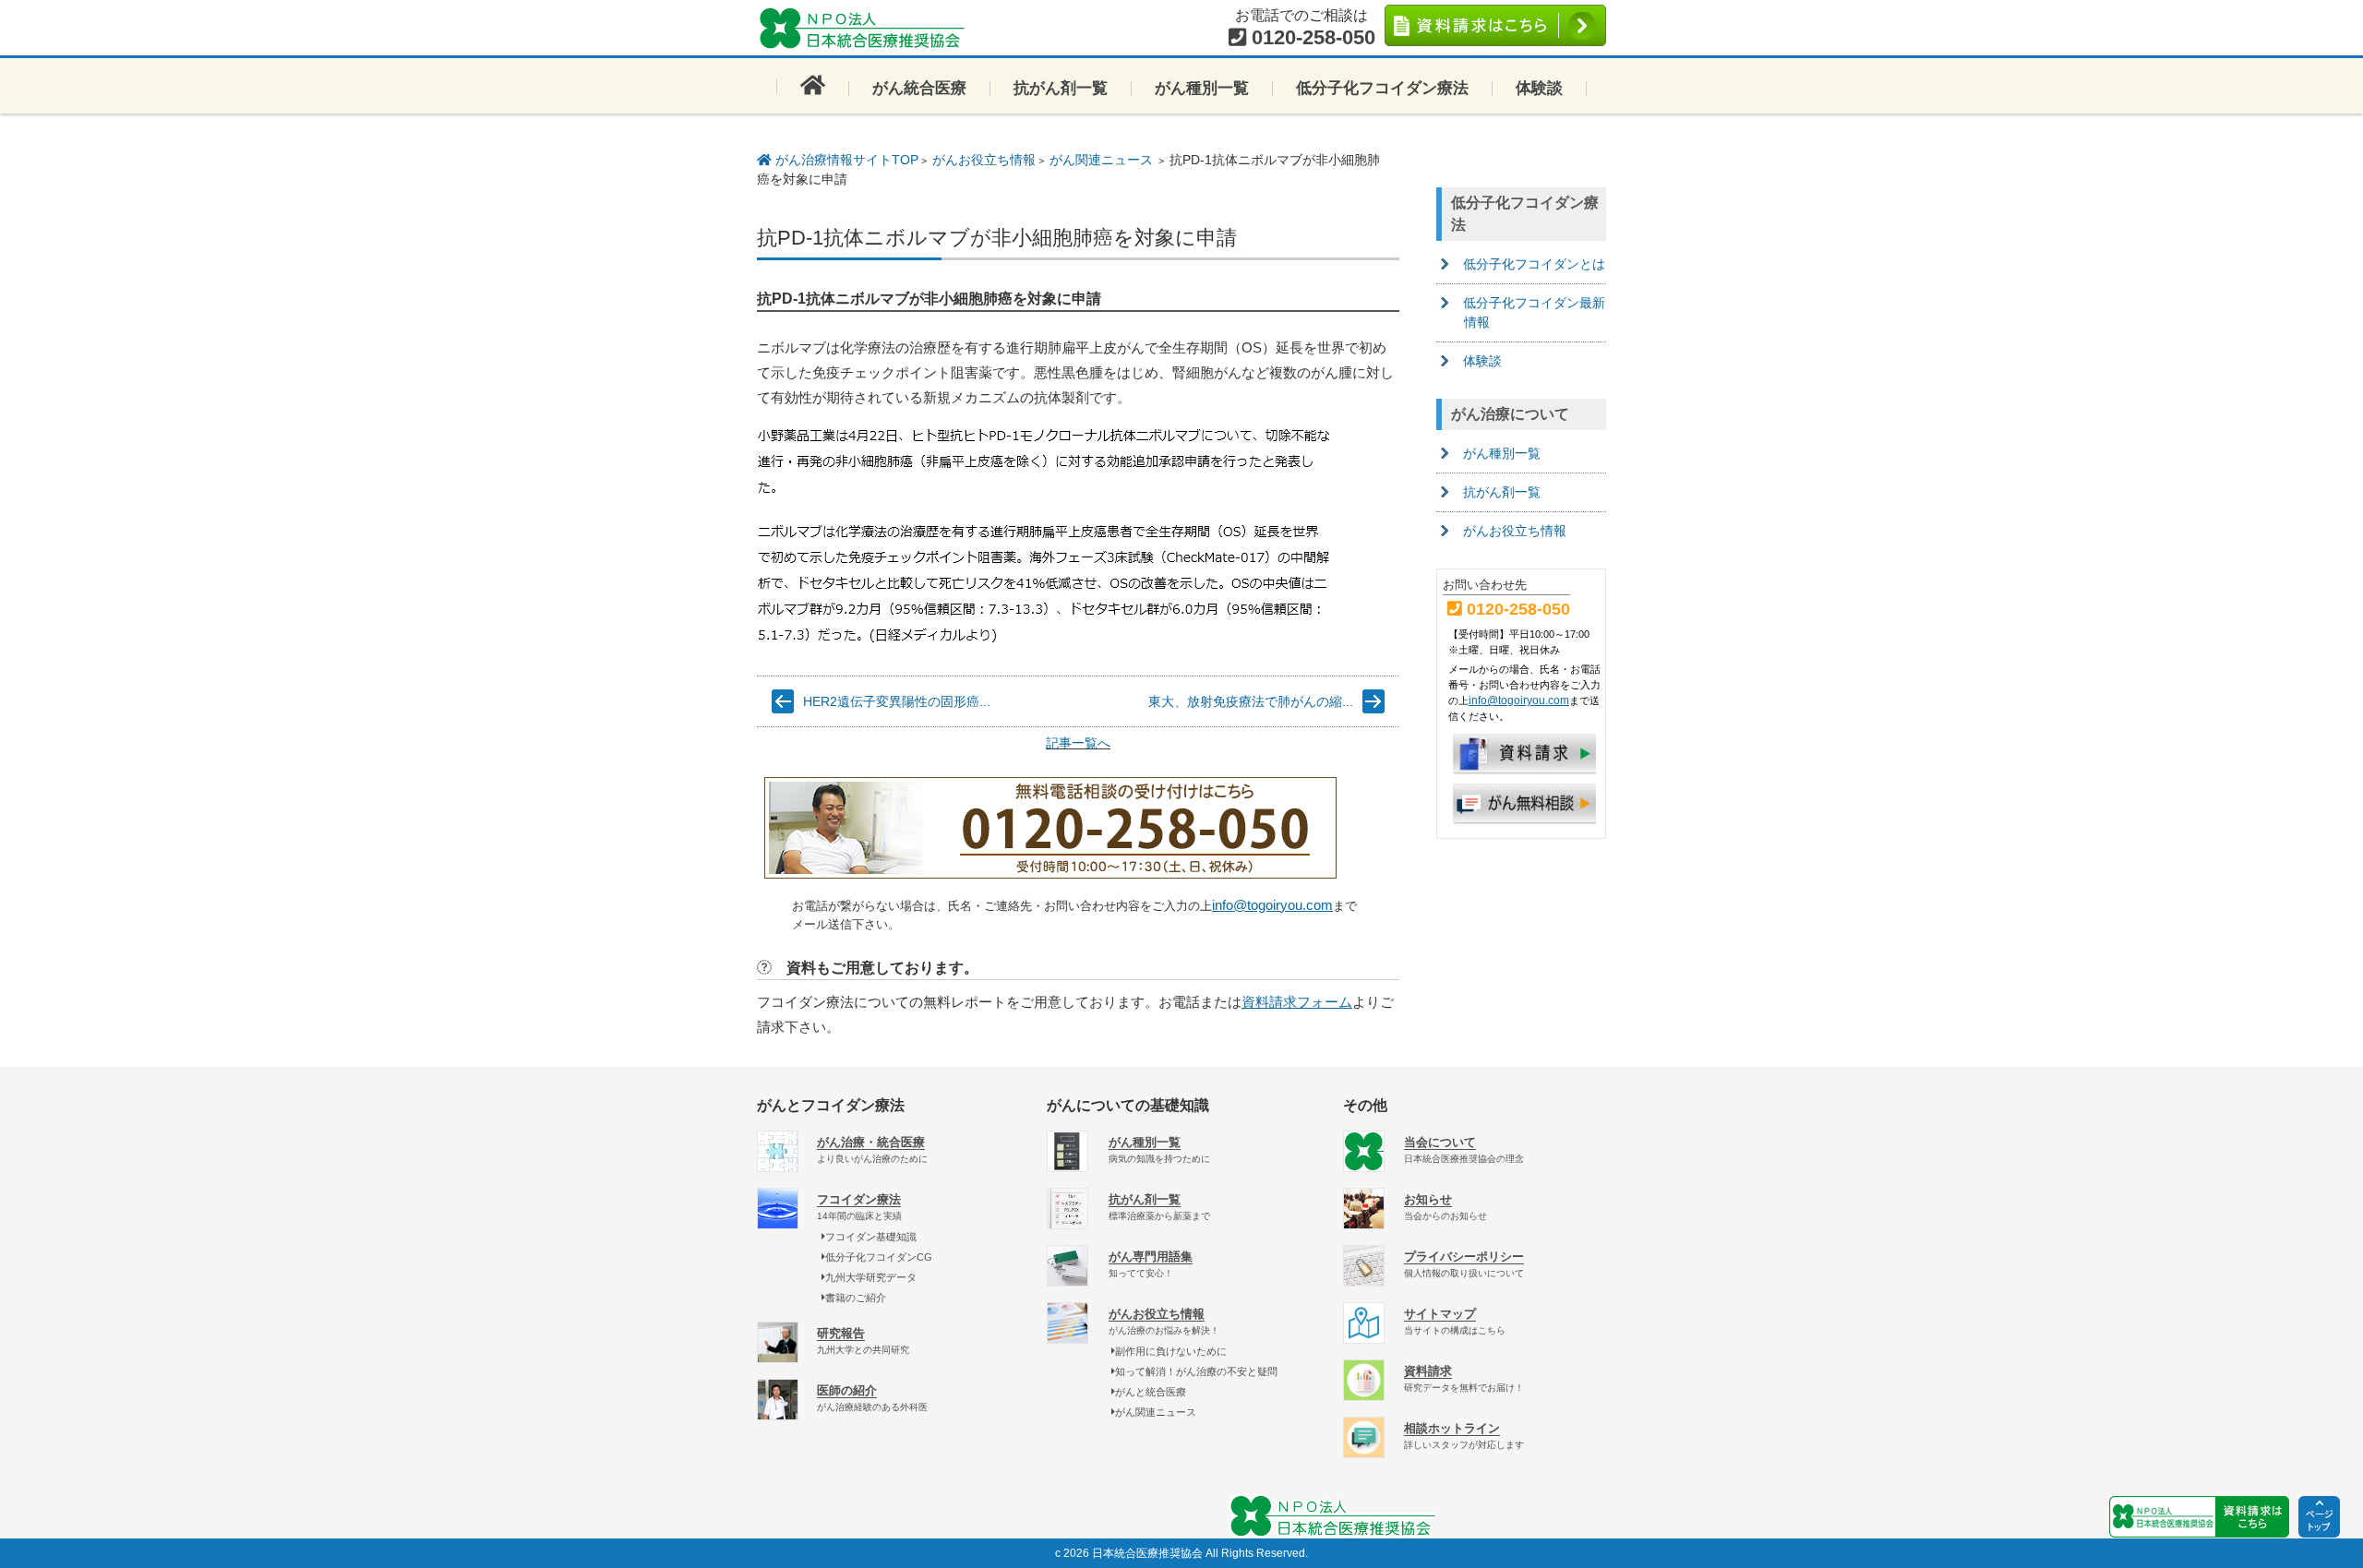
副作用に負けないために (1171, 1351)
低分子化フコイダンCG (879, 1257)
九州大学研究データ (871, 1277)
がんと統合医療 (1151, 1392)
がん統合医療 (919, 88)
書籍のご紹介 (856, 1298)
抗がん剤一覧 (1061, 88)
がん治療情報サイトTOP (845, 160)
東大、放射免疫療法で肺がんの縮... (1251, 701)
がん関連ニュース (1101, 160)
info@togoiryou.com (1272, 905)
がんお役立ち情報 (984, 160)
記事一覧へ (1078, 743)
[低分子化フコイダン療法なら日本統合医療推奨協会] (868, 28)
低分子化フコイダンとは (1534, 264)
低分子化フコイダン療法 (1382, 88)
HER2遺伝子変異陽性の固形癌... (897, 701)
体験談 (1539, 88)
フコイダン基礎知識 (871, 1237)
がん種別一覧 (1202, 88)
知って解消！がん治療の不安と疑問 (1196, 1371)
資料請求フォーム (1297, 1002)
